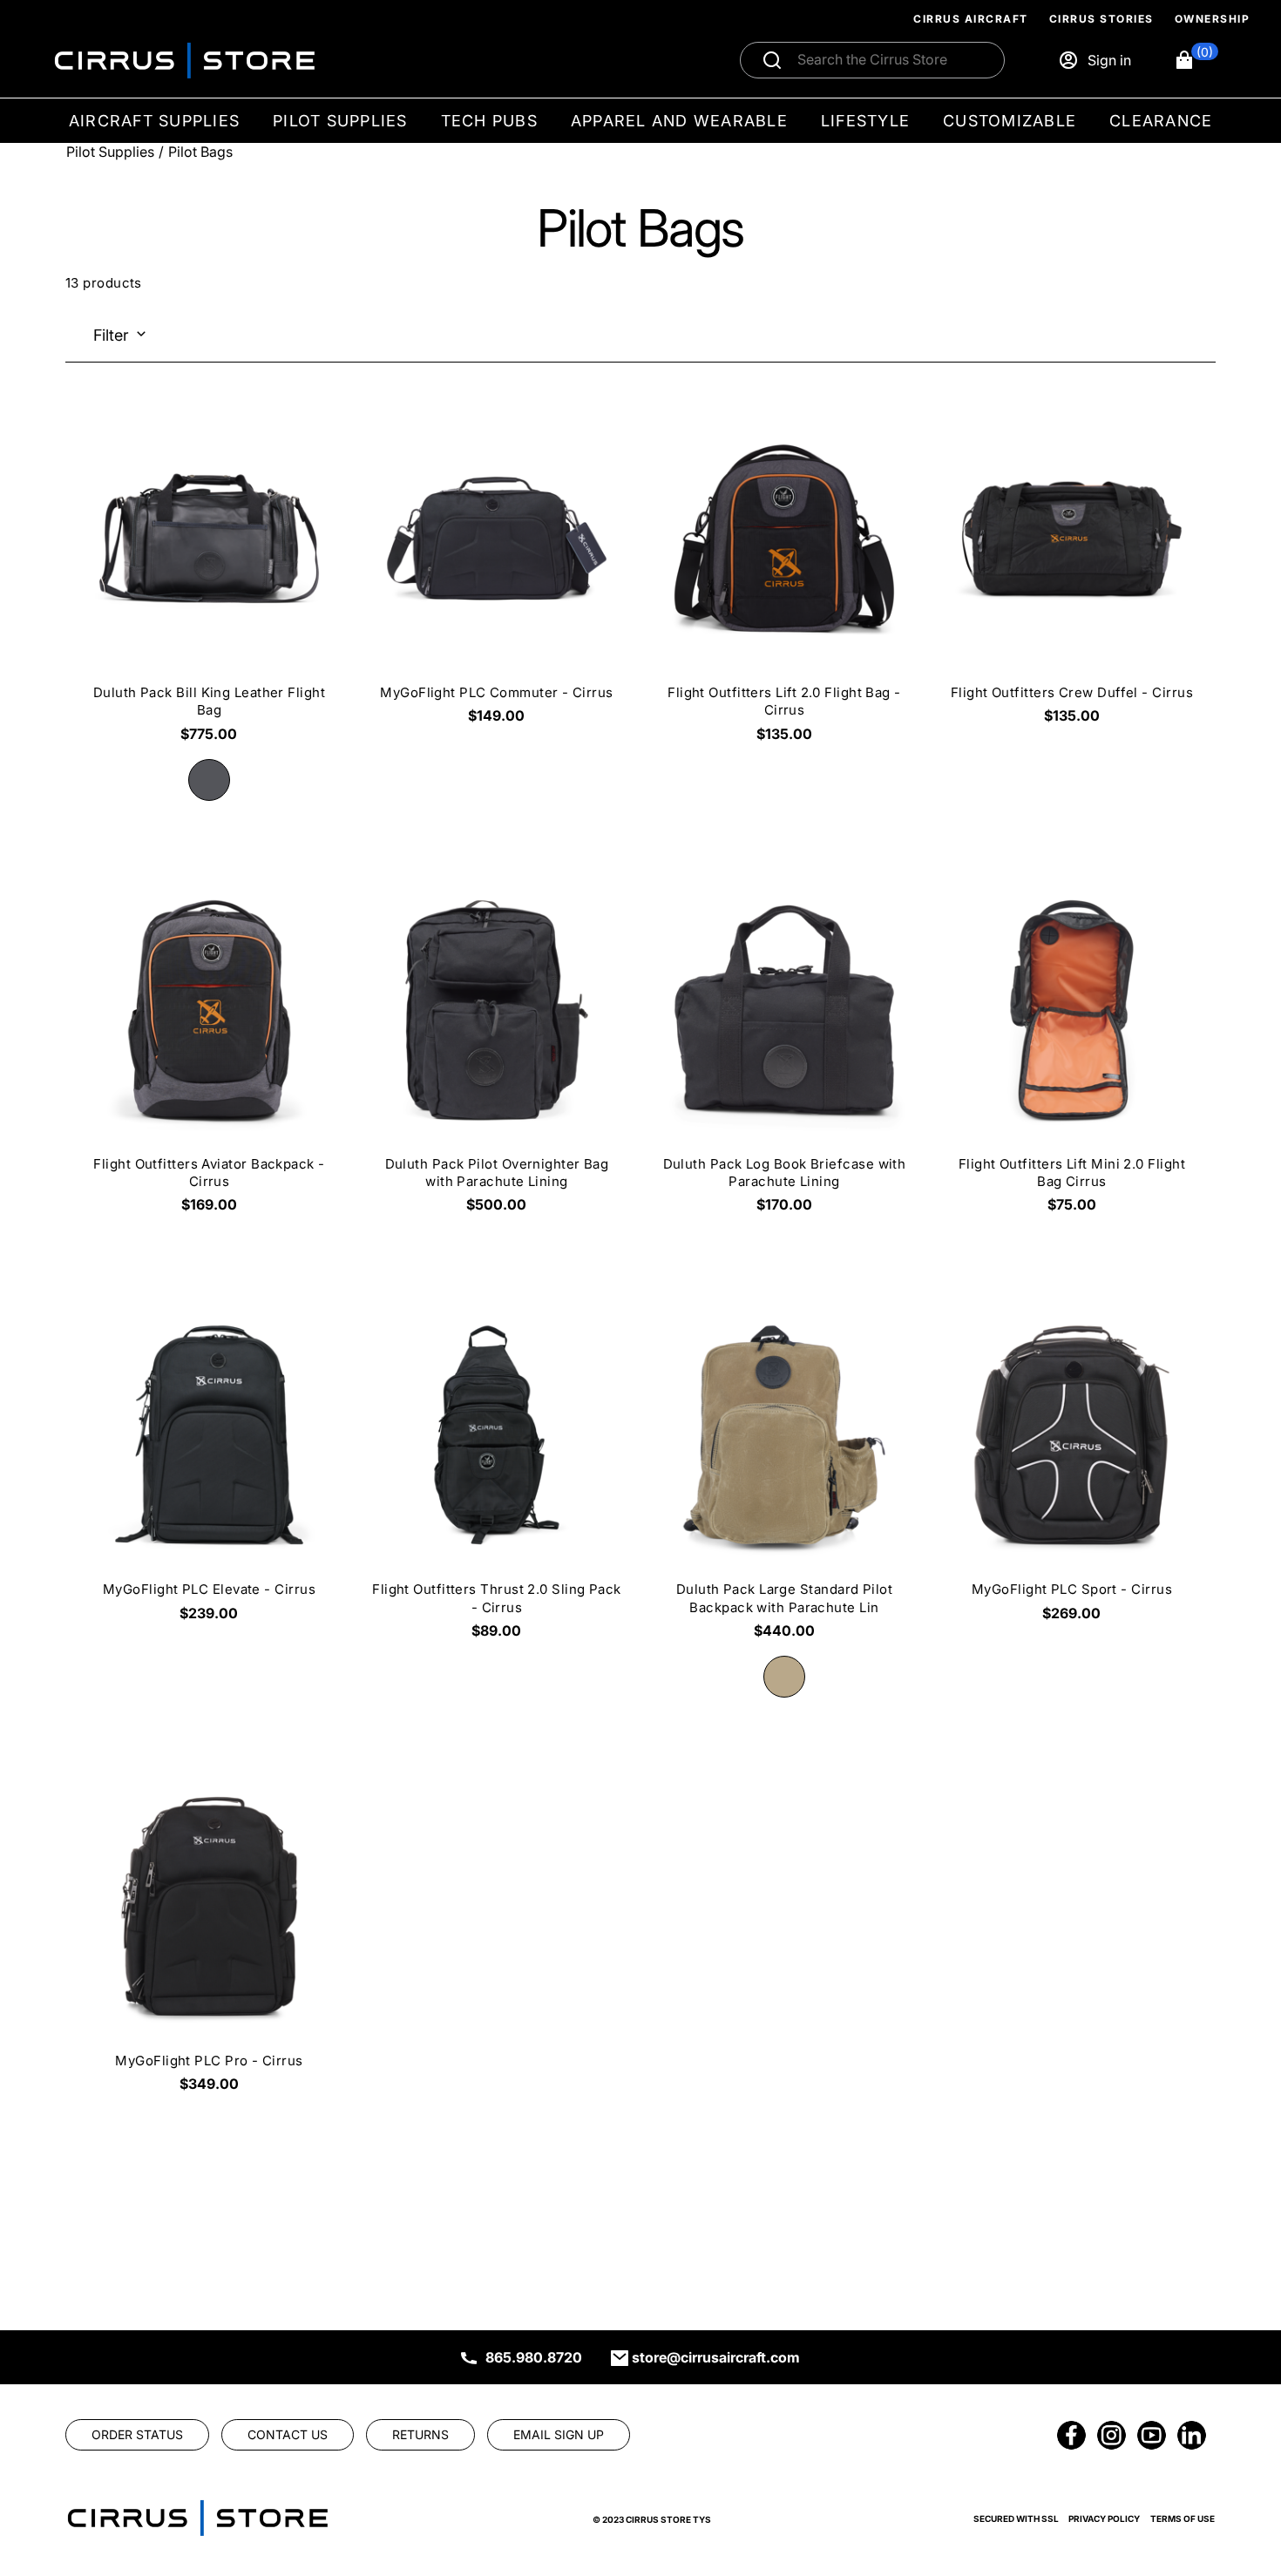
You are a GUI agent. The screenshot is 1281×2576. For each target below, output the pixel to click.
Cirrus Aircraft (971, 19)
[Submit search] (772, 60)
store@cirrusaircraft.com (716, 2357)
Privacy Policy (1104, 2518)
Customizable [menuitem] (1010, 121)
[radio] (209, 780)
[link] (1239, 2457)
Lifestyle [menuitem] (865, 121)
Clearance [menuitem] (1161, 121)
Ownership (1213, 19)
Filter (111, 335)
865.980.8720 (534, 2357)
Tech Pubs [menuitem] (489, 121)
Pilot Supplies (110, 152)
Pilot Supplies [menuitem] (340, 121)
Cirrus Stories (1101, 19)
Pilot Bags (200, 152)
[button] (1196, 60)
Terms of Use (1183, 2518)
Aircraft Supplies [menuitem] (154, 121)
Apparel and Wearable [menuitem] (679, 121)
